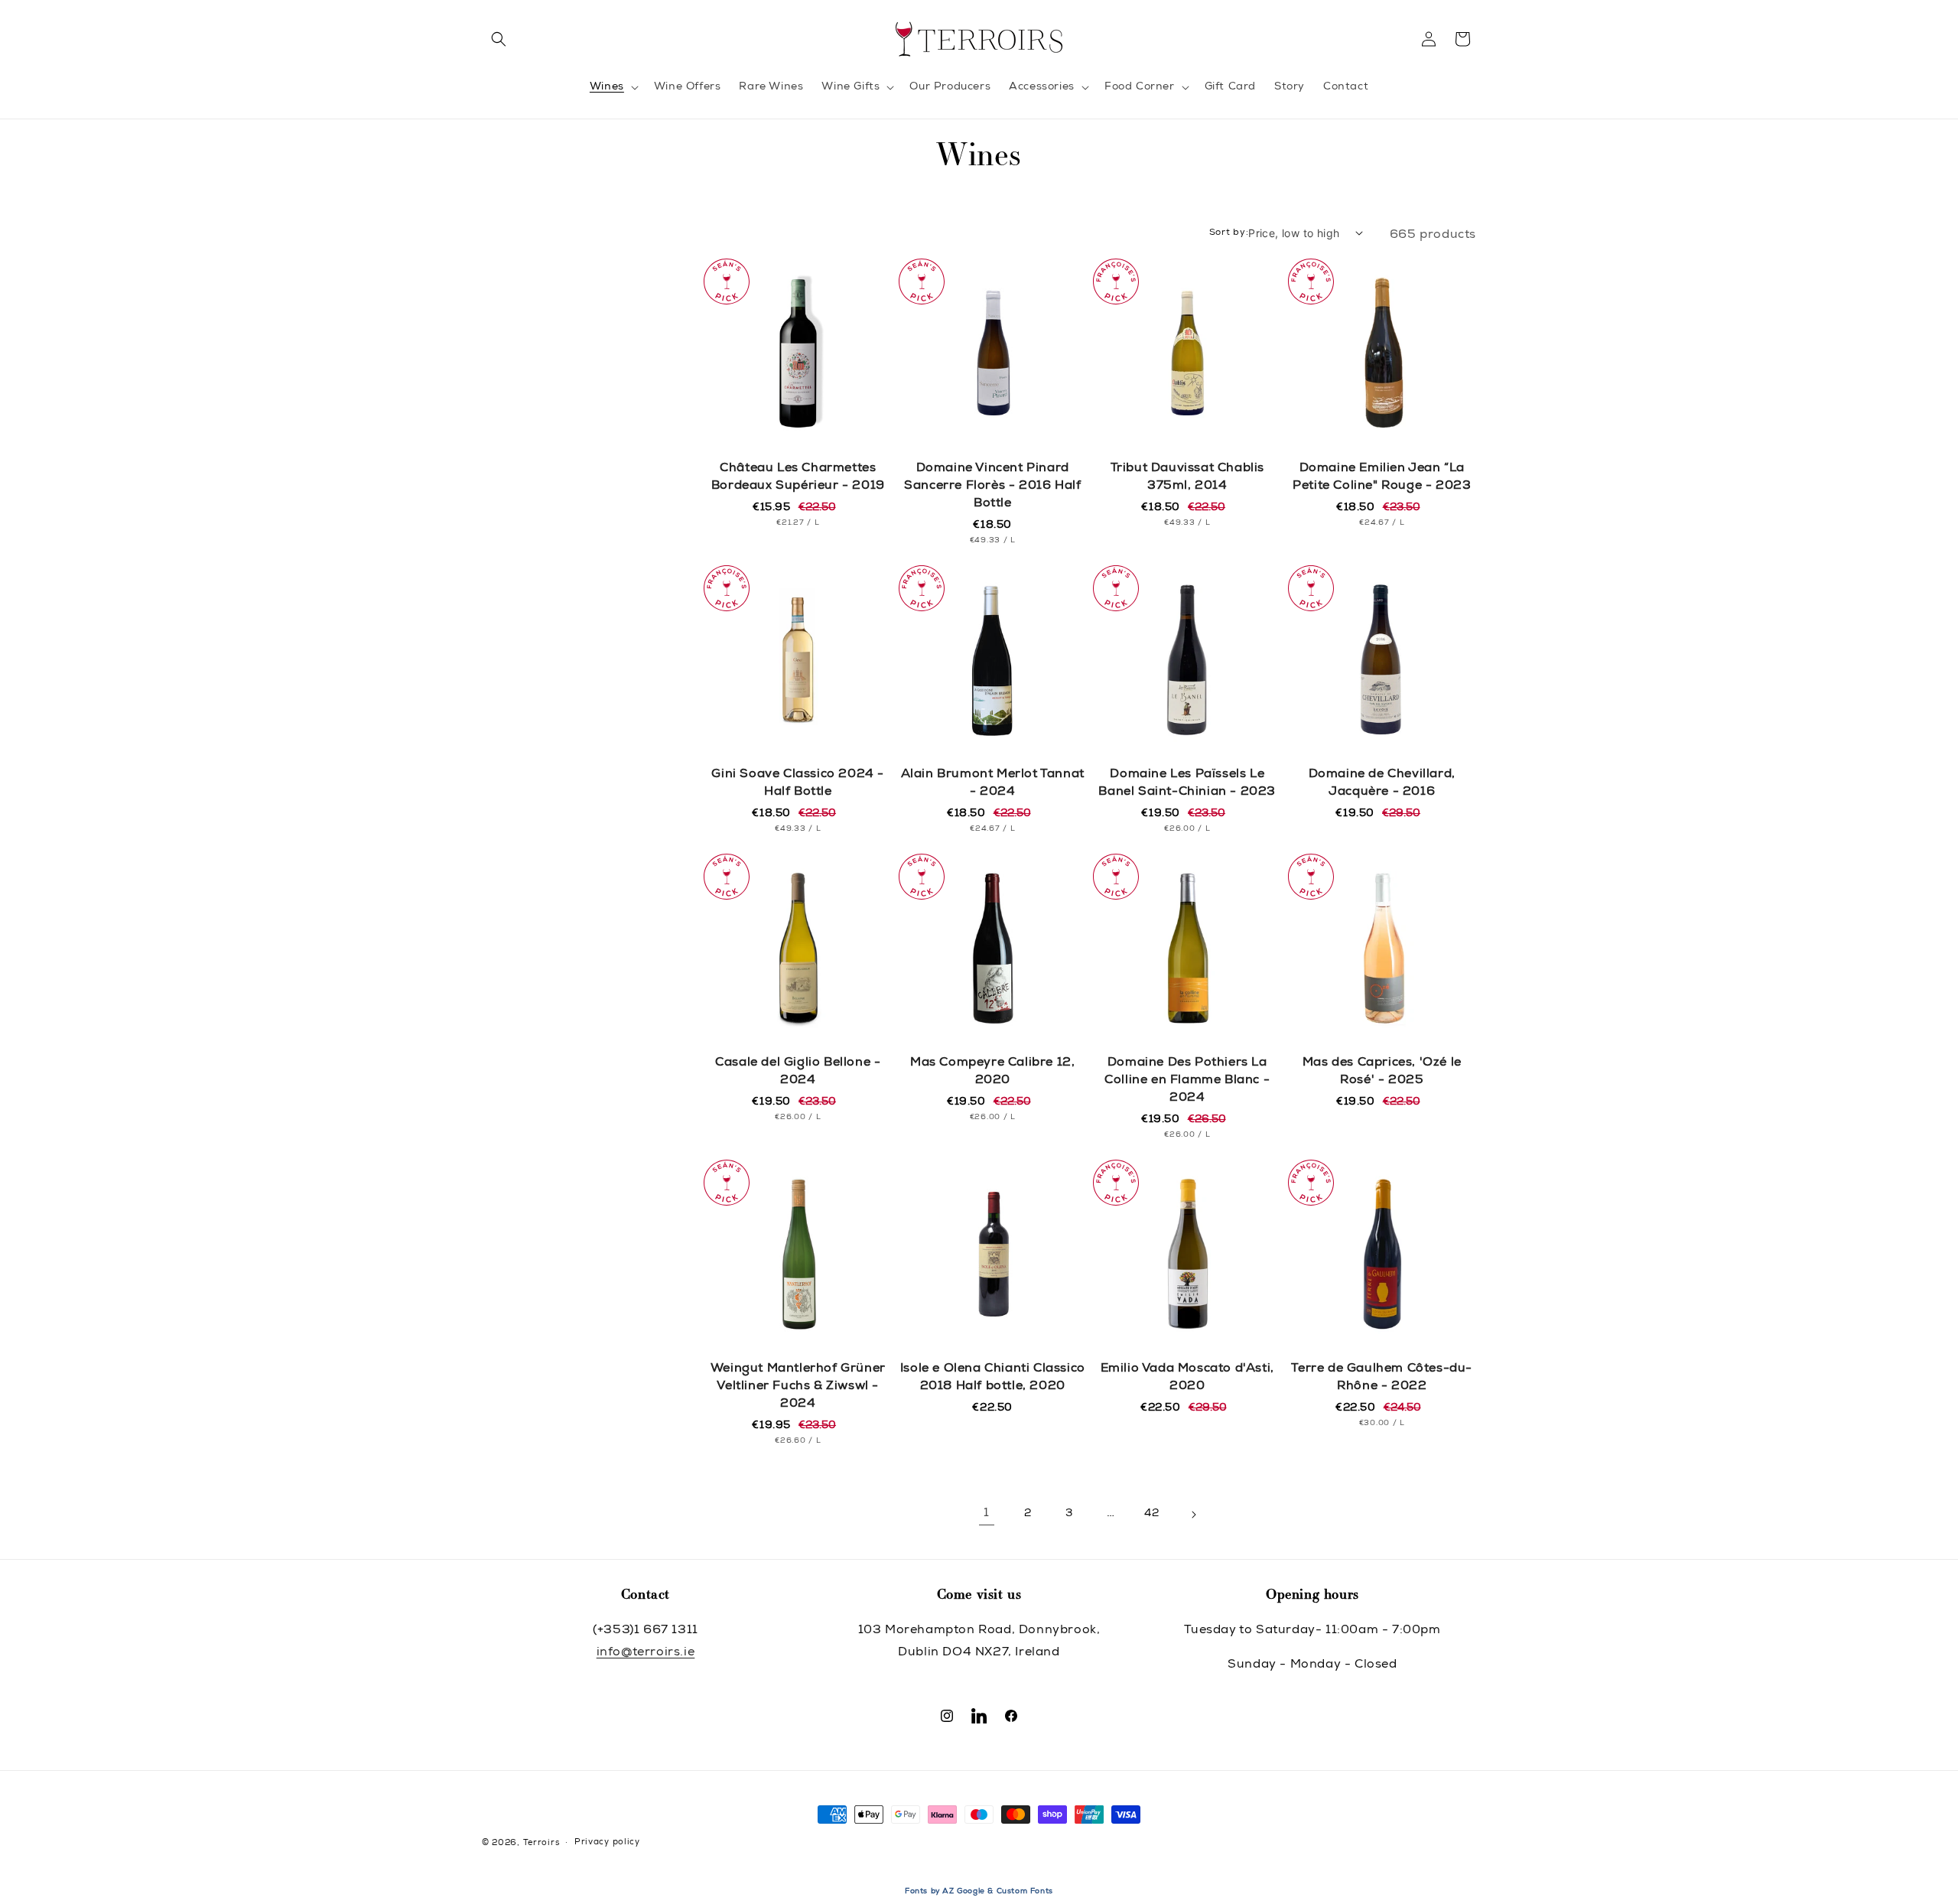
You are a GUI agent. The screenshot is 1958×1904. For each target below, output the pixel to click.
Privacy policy (607, 1842)
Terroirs (542, 1843)
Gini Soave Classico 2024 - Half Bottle (798, 784)
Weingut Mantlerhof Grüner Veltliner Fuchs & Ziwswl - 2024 (798, 1387)
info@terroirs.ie (646, 1653)
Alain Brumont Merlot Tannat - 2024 (993, 784)
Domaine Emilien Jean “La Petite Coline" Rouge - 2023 (1382, 478)
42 (1151, 1514)
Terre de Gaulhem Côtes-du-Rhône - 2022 (1382, 1378)
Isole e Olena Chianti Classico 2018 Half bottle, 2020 (993, 1378)
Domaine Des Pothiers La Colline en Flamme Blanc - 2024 (1187, 1081)
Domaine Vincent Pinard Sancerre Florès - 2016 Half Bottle (992, 487)
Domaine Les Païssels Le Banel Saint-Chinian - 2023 (1187, 784)
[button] (499, 39)
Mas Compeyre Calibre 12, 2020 (992, 1072)
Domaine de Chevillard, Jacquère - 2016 (1382, 784)
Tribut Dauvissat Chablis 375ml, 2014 (1187, 478)
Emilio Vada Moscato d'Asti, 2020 (1187, 1378)
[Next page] (1193, 1515)
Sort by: (1229, 233)
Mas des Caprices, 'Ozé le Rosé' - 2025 (1382, 1072)
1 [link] (987, 1514)
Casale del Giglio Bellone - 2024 (798, 1072)
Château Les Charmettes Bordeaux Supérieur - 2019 (798, 478)
